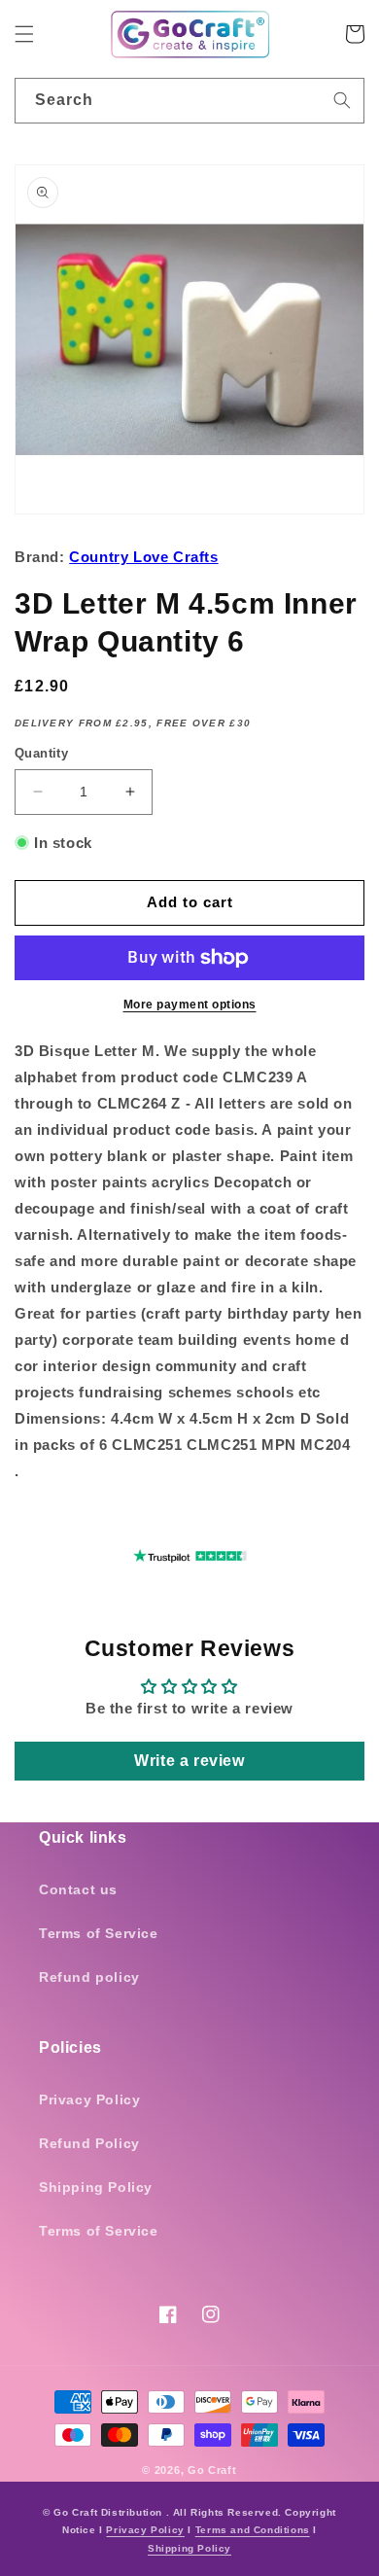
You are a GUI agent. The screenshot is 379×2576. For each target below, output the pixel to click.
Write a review (189, 1761)
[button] (24, 34)
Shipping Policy (96, 2187)
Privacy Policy (89, 2100)
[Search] (342, 100)
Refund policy (89, 1977)
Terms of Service (99, 1933)
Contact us (78, 1889)
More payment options (190, 1005)
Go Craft (212, 2470)
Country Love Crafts (143, 557)
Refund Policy (89, 2143)
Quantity (41, 753)
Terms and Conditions (253, 2530)
